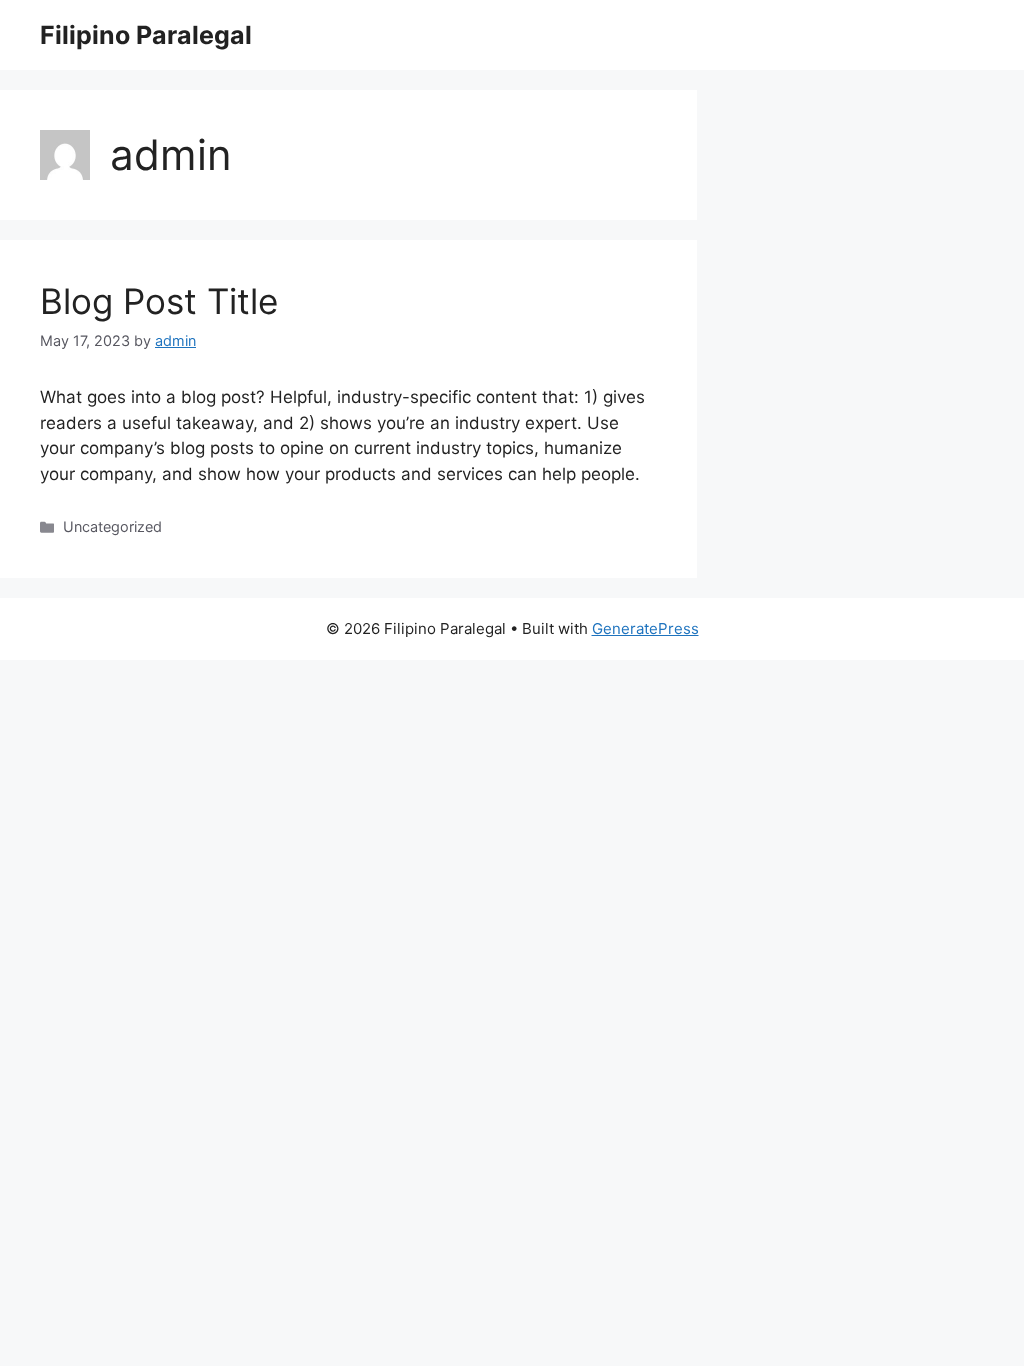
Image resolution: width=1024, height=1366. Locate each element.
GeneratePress (645, 628)
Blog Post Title (159, 301)
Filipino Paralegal (146, 35)
